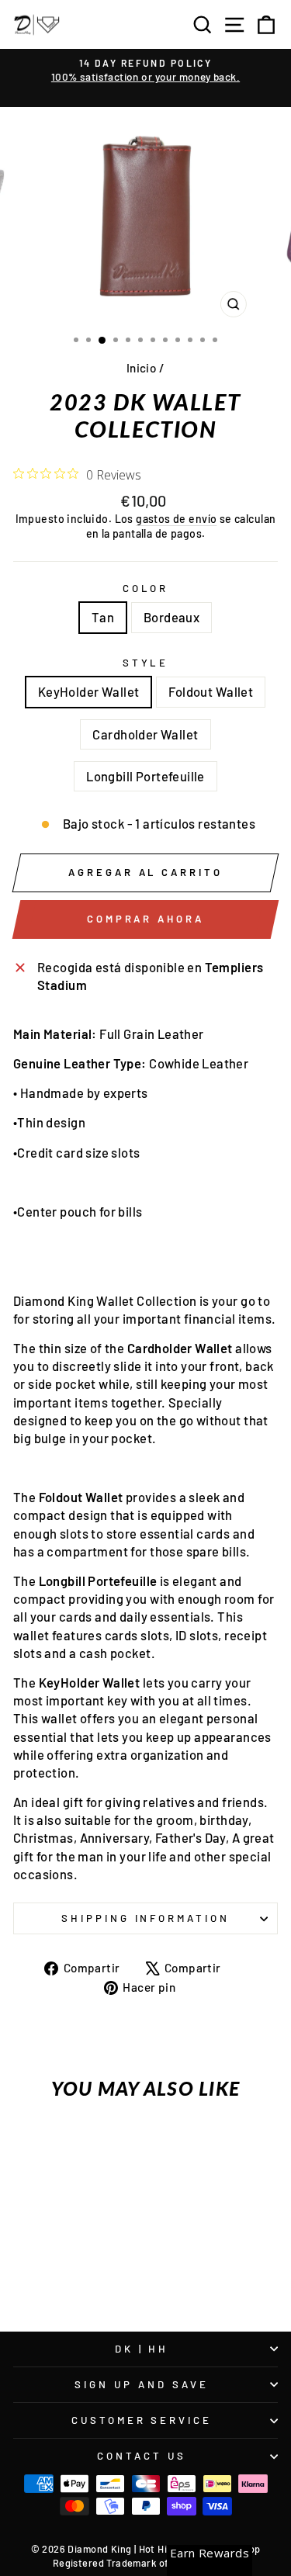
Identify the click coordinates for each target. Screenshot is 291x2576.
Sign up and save (142, 2384)
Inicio (141, 368)
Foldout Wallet (211, 691)
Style (146, 663)
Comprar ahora (145, 919)
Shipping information (146, 1918)
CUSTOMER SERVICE (142, 2420)
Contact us (142, 2456)
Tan (103, 617)
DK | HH (142, 2349)
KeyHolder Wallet (89, 691)
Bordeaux (171, 617)
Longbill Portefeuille (145, 776)
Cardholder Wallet (145, 734)
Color (146, 588)
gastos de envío (176, 519)
